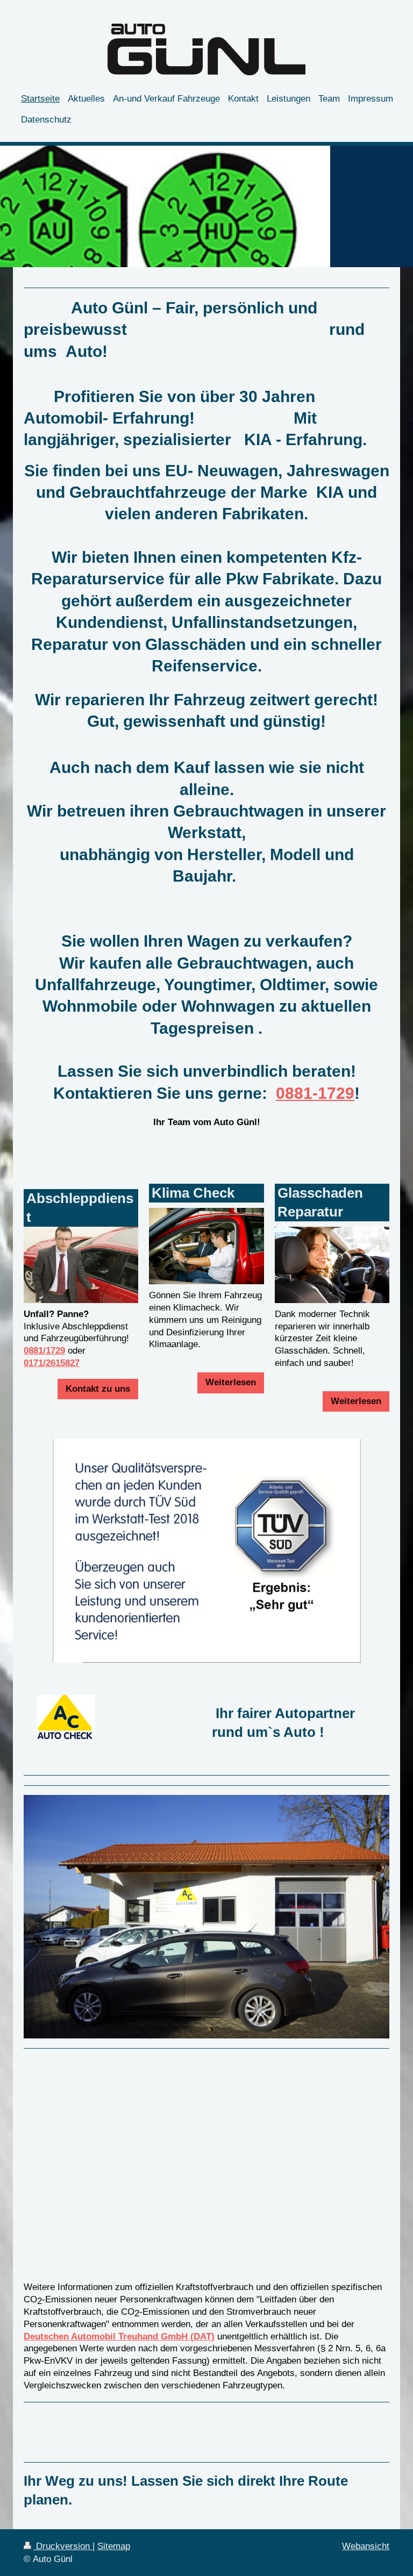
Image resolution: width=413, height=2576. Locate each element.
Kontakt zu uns (98, 1389)
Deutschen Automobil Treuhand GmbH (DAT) (119, 2337)
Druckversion (63, 2546)
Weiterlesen (231, 1382)
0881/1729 (44, 1351)
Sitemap (114, 2546)
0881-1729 (315, 1093)
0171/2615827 (52, 1363)
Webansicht (366, 2546)
